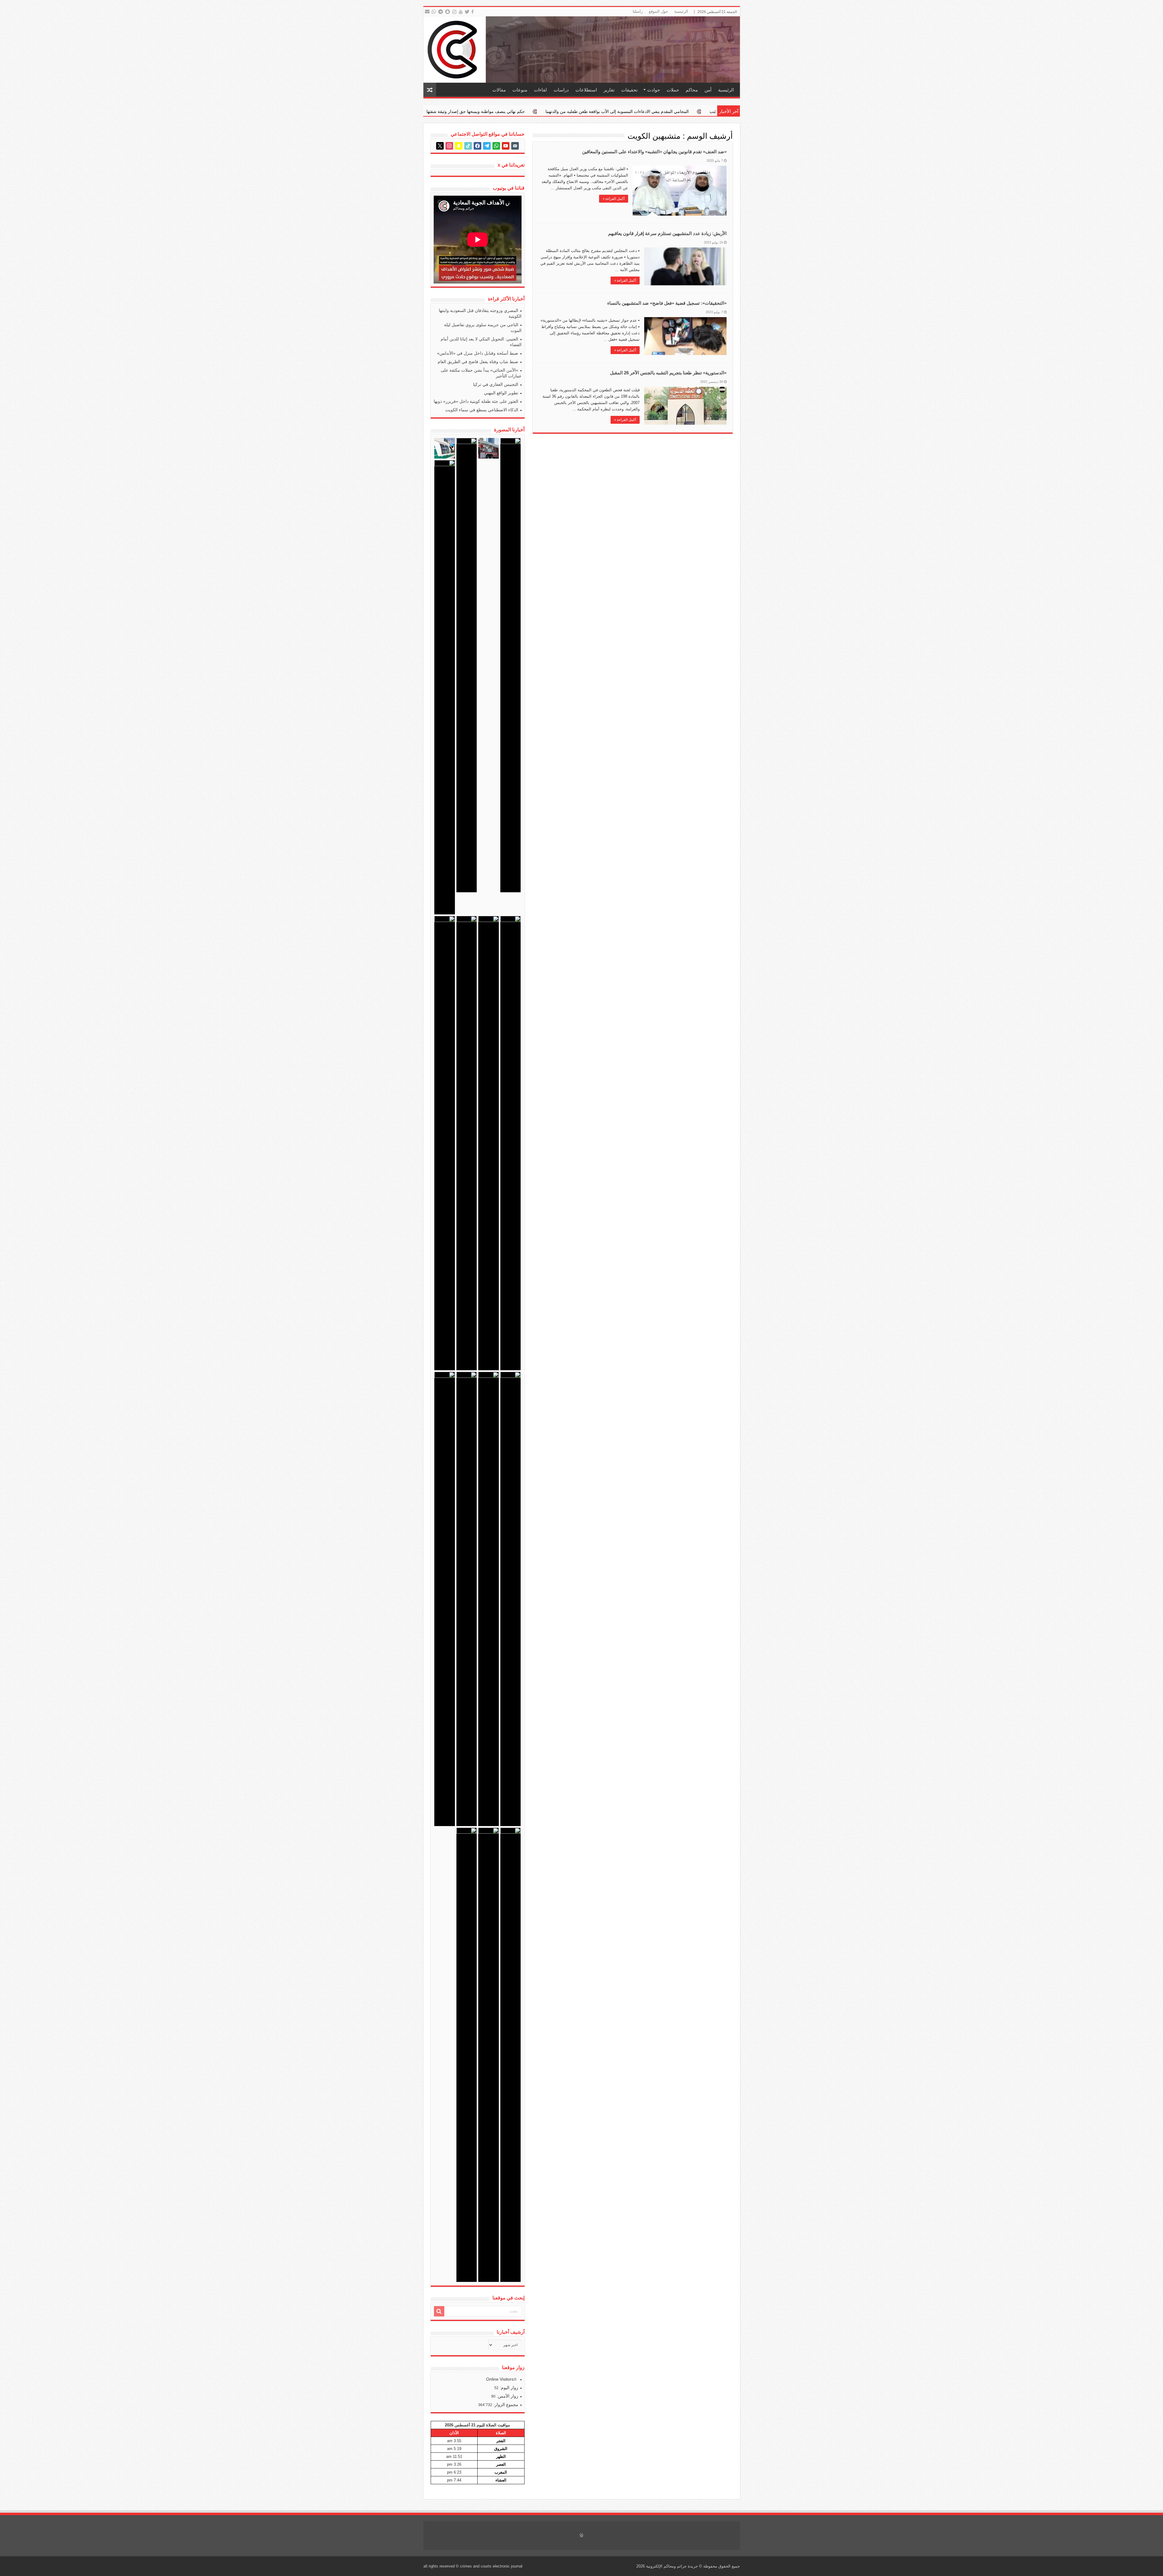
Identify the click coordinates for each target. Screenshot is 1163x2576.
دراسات (561, 90)
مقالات (499, 90)
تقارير (609, 90)
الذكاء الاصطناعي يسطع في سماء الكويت (482, 410)
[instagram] (455, 12)
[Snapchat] (448, 12)
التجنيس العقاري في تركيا (496, 384)
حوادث (654, 90)
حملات (673, 90)
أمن (708, 90)
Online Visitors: (501, 2379)
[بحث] (439, 2311)
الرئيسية (681, 11)
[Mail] (427, 12)
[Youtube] (461, 12)
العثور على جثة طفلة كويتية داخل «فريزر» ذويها (476, 401)
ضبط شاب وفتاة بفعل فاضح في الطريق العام (478, 362)
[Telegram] (440, 12)
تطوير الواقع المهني (501, 393)
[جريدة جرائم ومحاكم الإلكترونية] (582, 50)
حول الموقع (658, 11)
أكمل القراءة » (614, 199)
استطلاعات (586, 90)
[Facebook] (473, 12)
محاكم (692, 90)
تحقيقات (629, 90)
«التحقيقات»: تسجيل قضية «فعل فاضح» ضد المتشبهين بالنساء (667, 303)
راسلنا (638, 11)
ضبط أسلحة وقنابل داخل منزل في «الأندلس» (478, 353)
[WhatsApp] (434, 12)
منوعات (520, 90)
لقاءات (540, 90)
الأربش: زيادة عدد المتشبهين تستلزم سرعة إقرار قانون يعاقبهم (667, 233)
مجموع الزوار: (505, 2405)
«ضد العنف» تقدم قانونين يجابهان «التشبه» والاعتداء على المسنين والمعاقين (654, 152)
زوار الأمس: (507, 2396)
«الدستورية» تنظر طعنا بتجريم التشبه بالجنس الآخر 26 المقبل (668, 373)
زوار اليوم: (508, 2388)
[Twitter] (467, 12)
